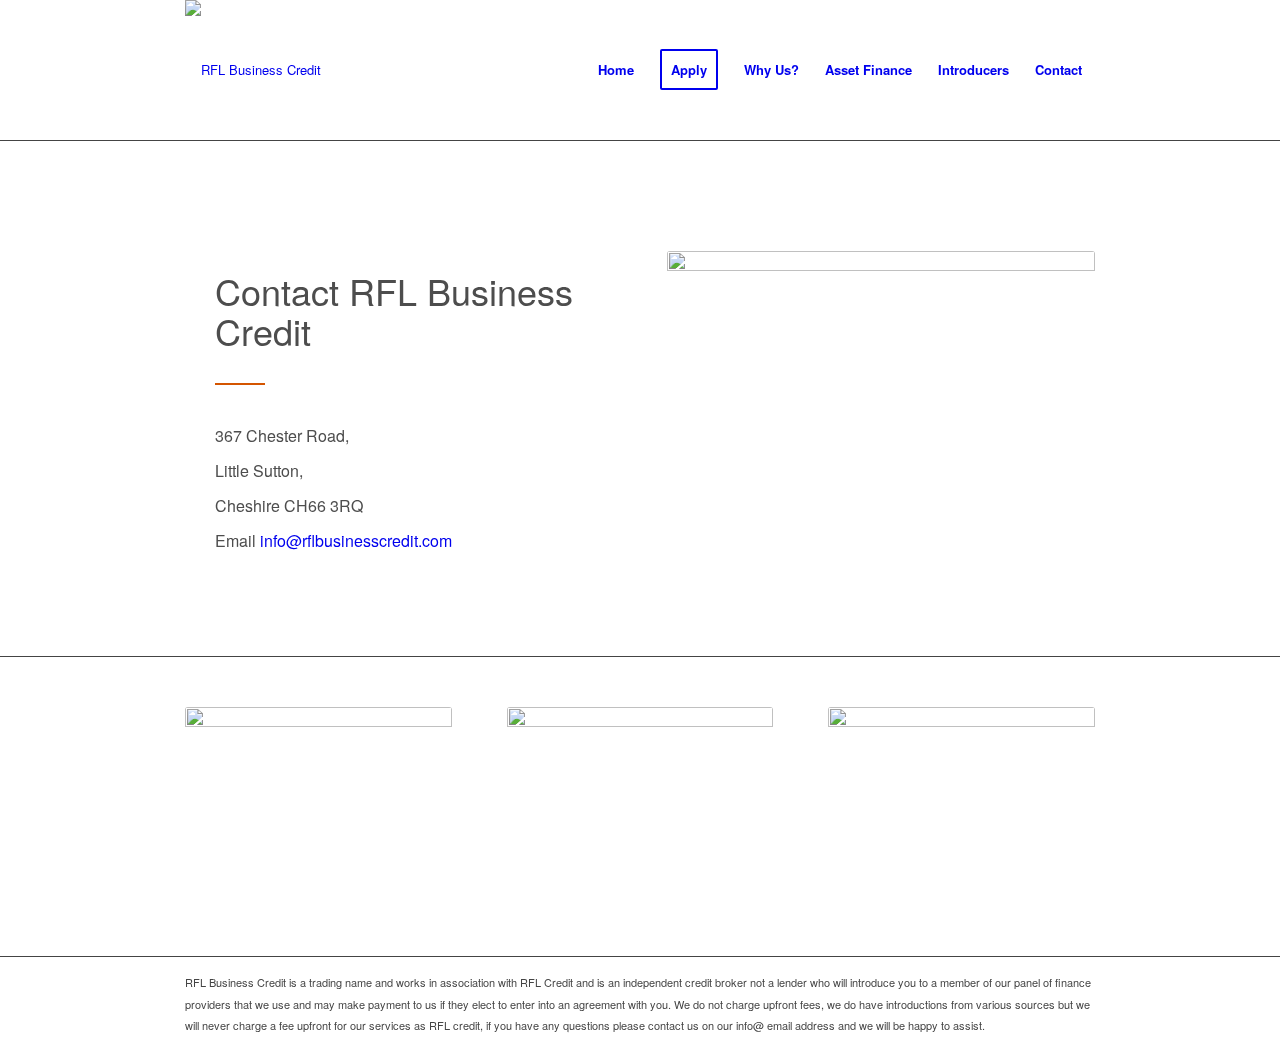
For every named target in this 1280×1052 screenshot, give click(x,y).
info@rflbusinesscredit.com (356, 540)
